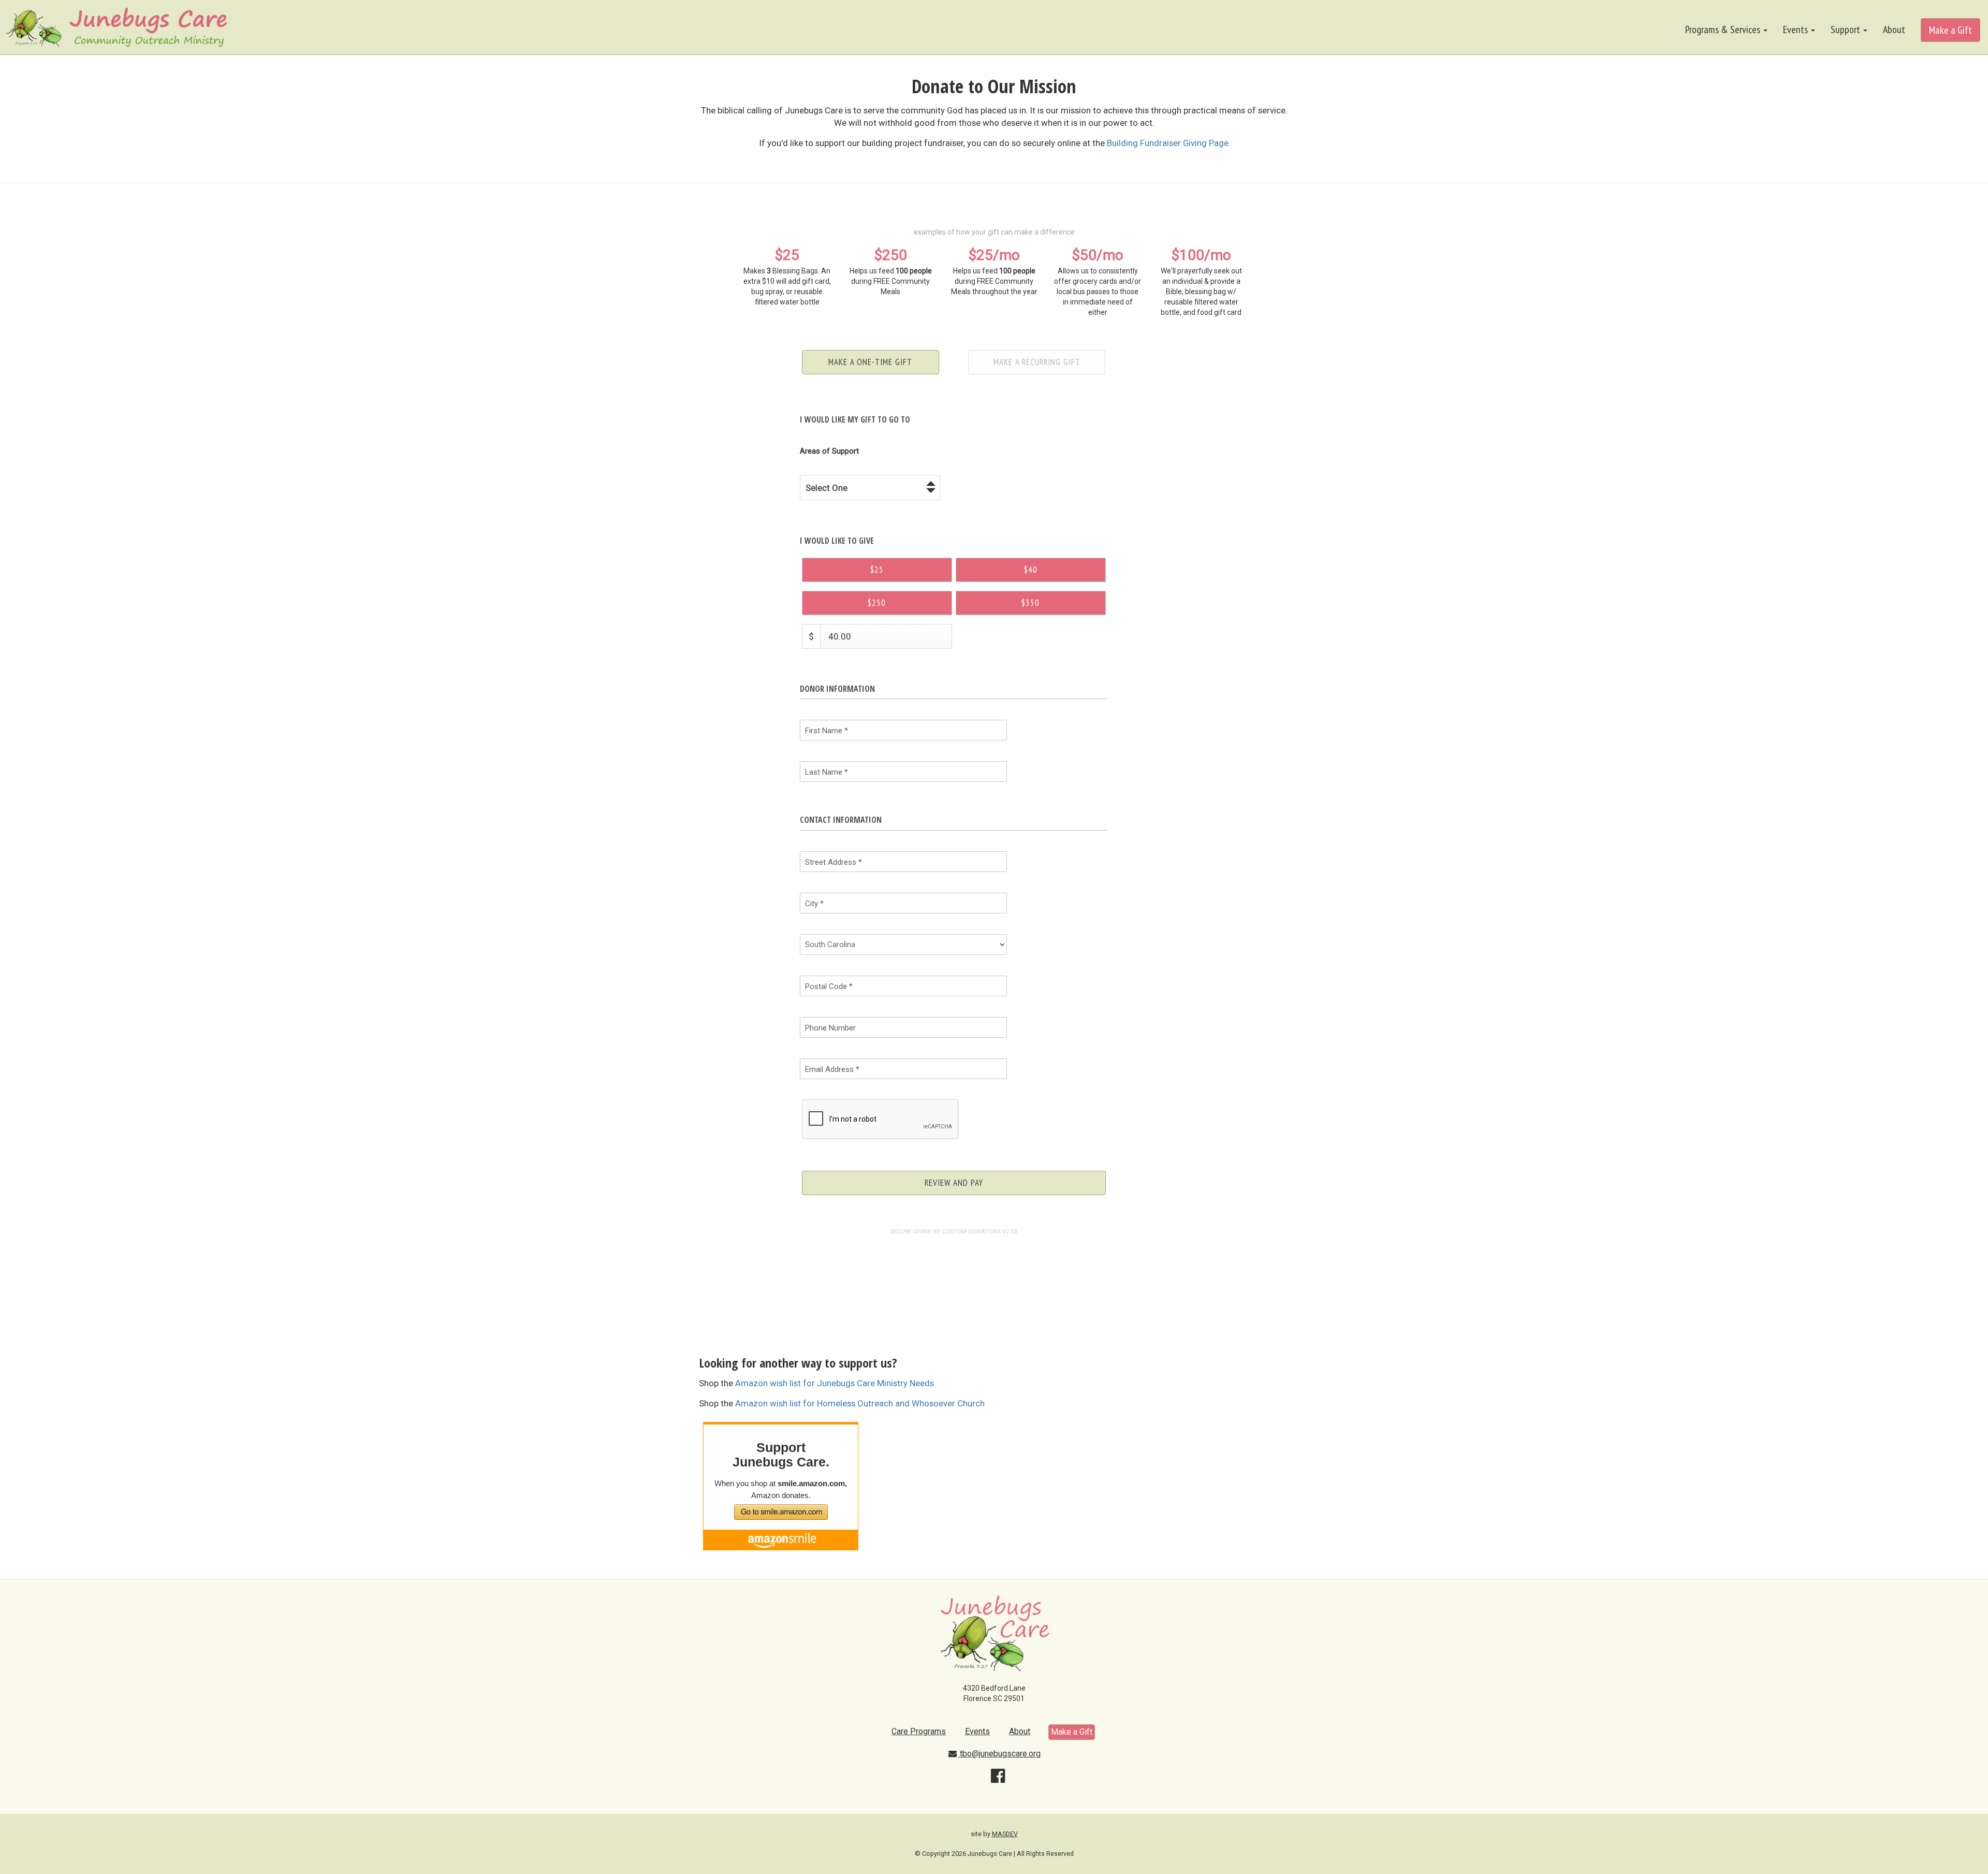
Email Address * (832, 1069)
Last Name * (827, 772)
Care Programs (919, 1731)
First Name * (827, 731)
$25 (877, 570)
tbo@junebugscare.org (999, 1754)
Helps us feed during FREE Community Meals (891, 271)
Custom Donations (971, 1232)
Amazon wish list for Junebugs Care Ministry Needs (835, 1383)
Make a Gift (1950, 30)
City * (814, 904)
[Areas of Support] (838, 451)
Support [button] (1846, 30)
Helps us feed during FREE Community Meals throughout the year (994, 271)
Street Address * (834, 862)
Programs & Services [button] (1724, 30)
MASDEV (1005, 1834)
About (1894, 30)
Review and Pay (954, 1183)
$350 (1030, 603)
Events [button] (1796, 30)
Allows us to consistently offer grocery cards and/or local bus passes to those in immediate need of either (1098, 281)
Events (977, 1731)
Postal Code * (829, 986)
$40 (1031, 570)
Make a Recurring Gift (1037, 362)
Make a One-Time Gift (870, 362)
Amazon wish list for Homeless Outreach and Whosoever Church (860, 1403)
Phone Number (830, 1028)
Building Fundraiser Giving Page (1168, 143)
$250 (877, 603)
